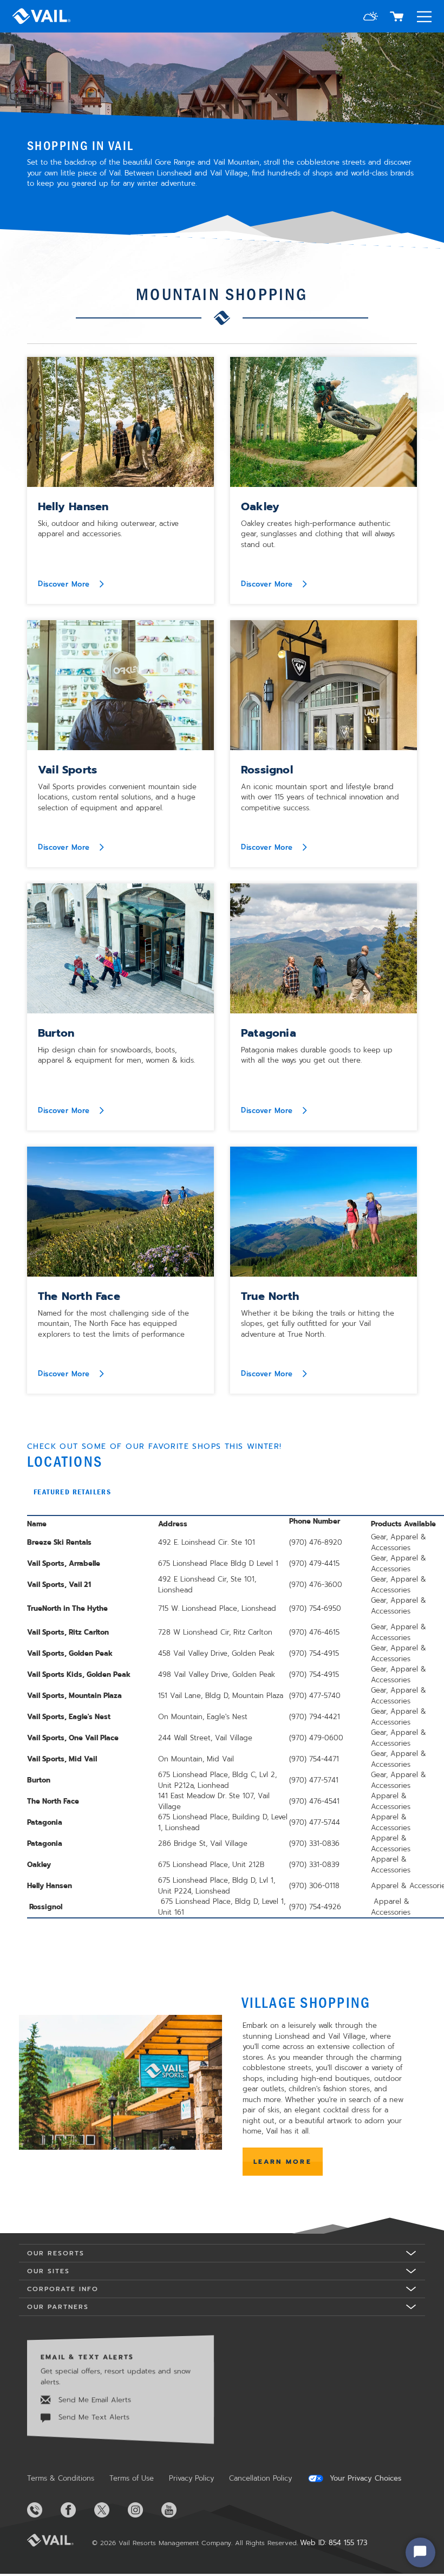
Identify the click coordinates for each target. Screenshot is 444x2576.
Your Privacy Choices (364, 2479)
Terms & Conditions (61, 2478)
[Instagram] (143, 2510)
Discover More (65, 584)
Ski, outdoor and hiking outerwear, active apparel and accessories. (108, 529)
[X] (110, 2510)
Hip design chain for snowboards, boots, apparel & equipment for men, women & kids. (116, 1055)
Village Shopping (306, 2002)
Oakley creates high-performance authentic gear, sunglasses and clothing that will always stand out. (318, 534)
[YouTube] (177, 2510)
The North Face (79, 1296)
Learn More (283, 2162)
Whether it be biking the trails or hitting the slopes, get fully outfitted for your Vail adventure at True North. (318, 1324)
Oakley (260, 506)
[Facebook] (76, 2510)
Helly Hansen (73, 506)
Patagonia (269, 1033)
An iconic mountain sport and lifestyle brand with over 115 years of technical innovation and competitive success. (320, 797)
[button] (371, 18)
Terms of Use (132, 2478)
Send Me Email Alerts (93, 2400)
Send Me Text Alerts (93, 2417)
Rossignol (267, 770)
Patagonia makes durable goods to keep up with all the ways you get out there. (317, 1055)
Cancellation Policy (260, 2478)
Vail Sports (67, 770)
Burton (56, 1033)
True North (270, 1296)
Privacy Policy (191, 2478)
